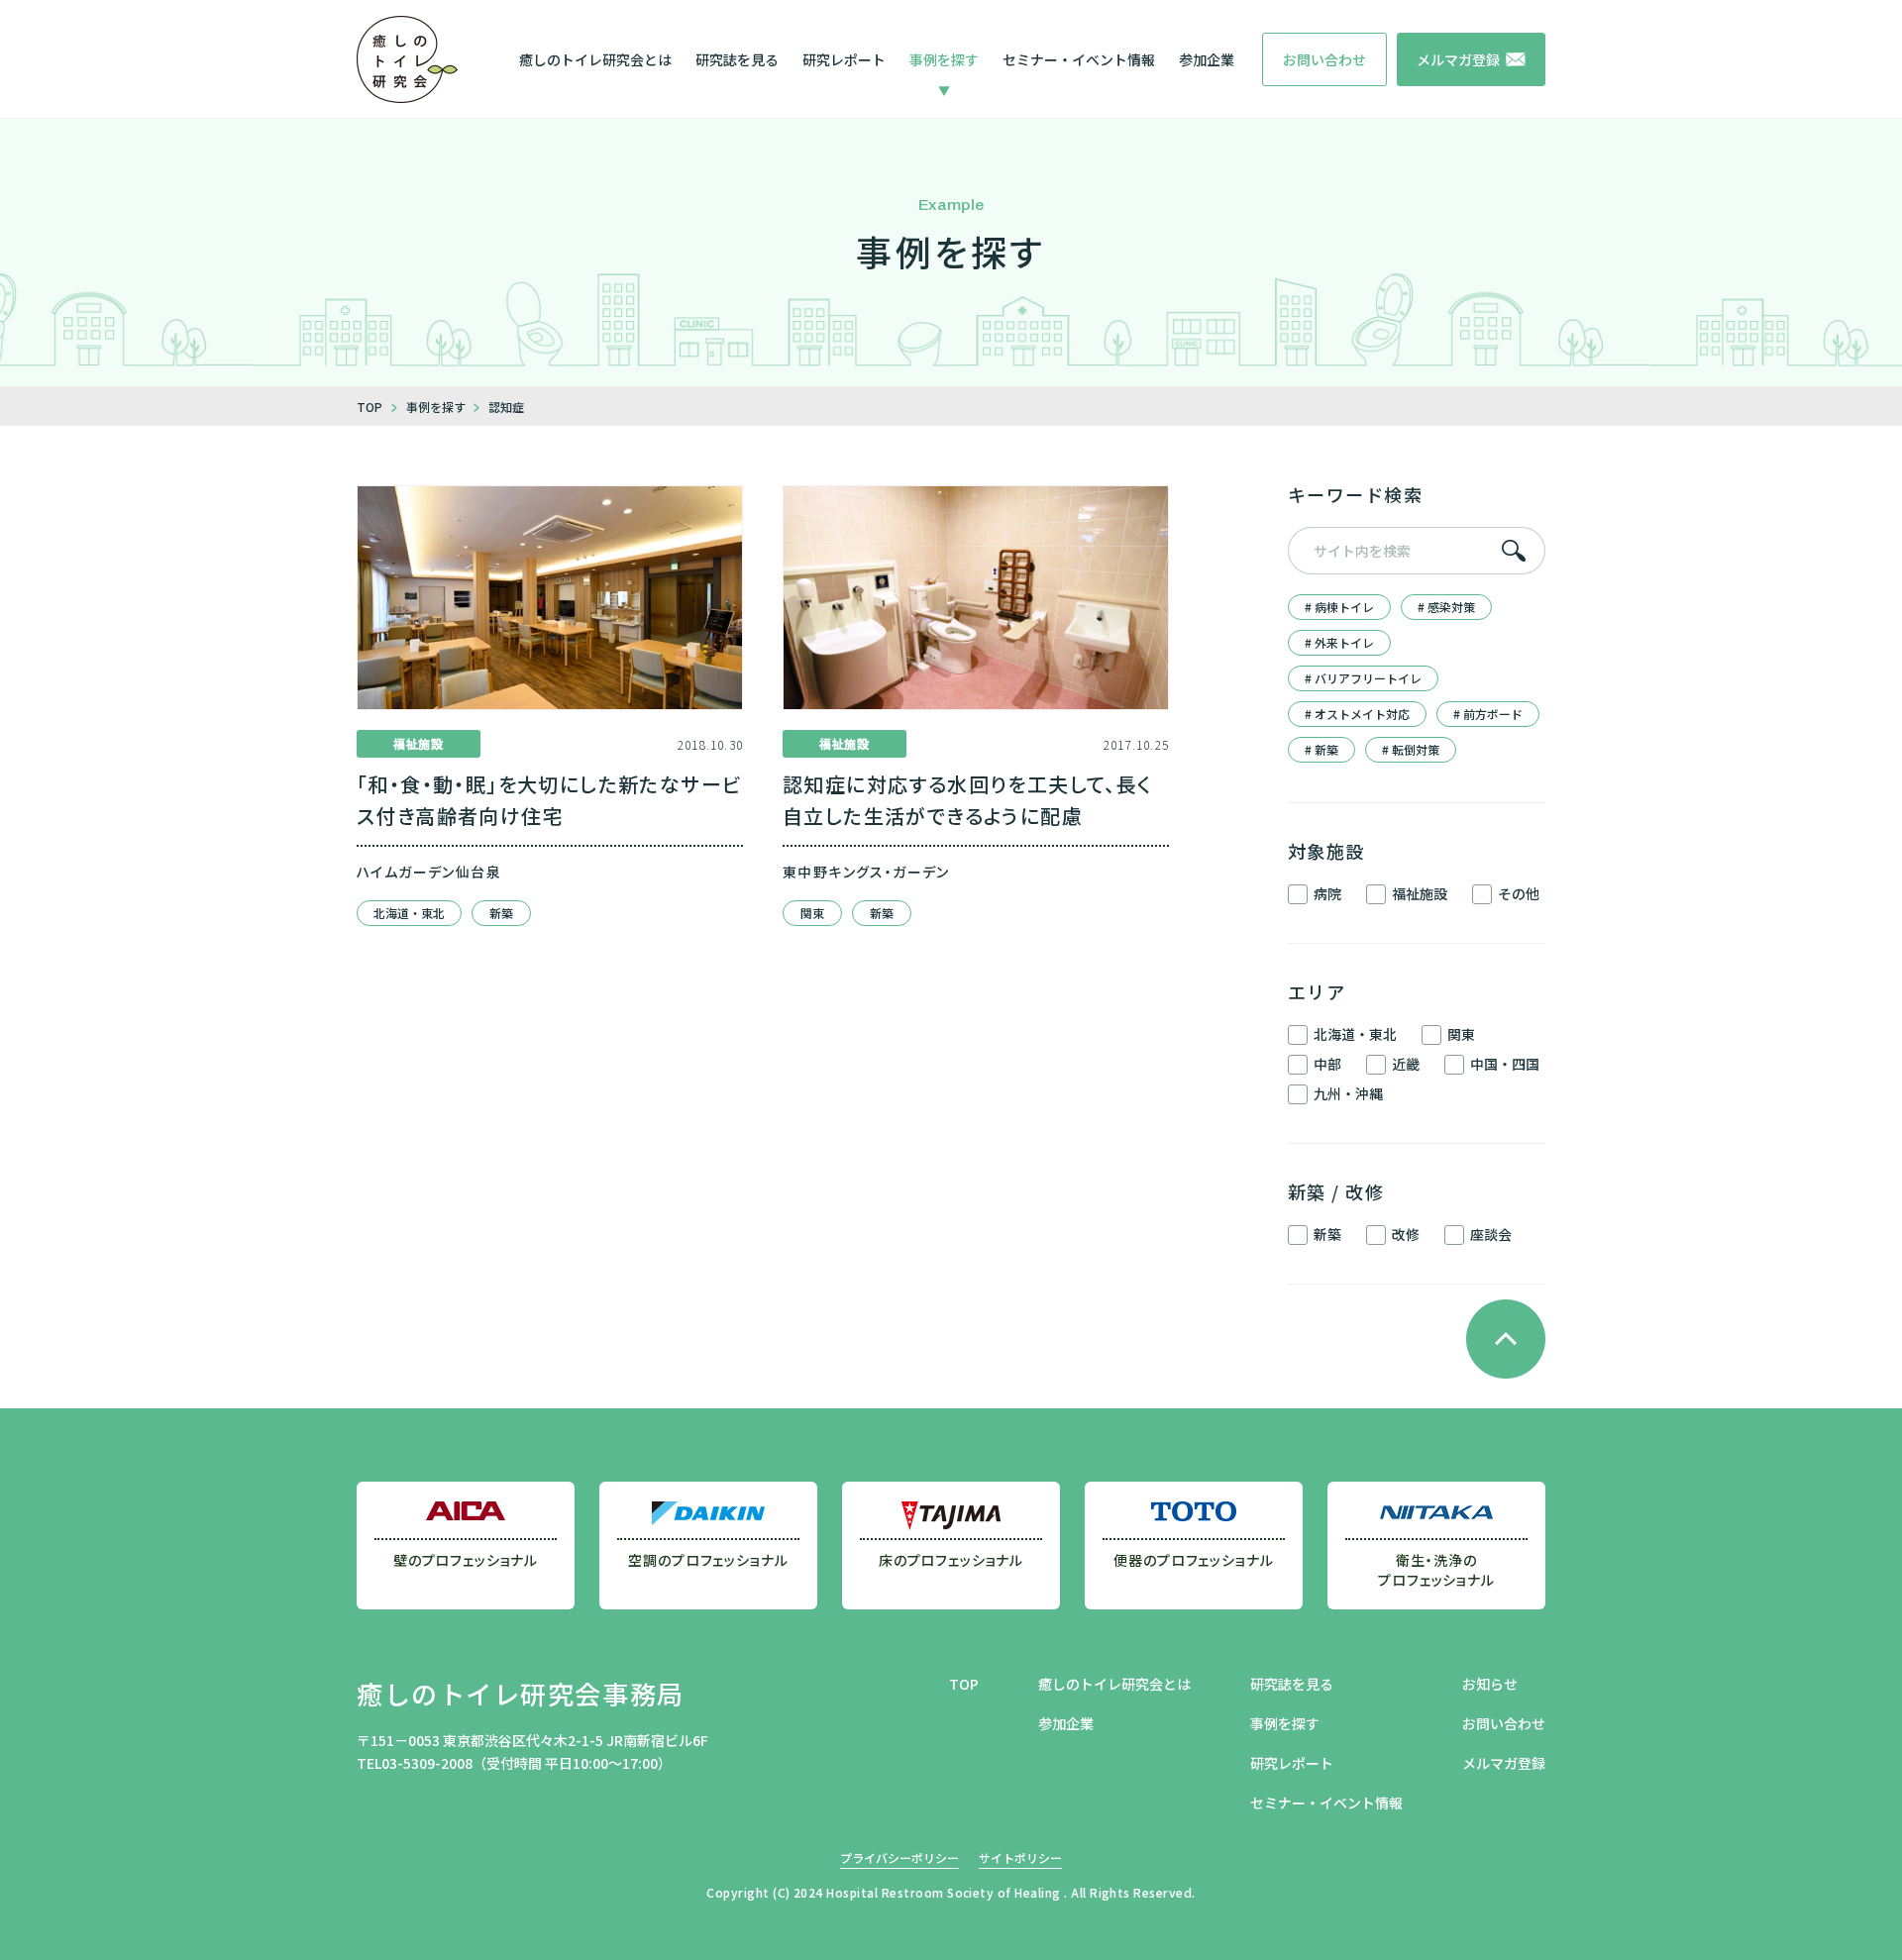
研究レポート (844, 59)
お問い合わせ (1504, 1723)
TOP (964, 1684)
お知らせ (1490, 1684)
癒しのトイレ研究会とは (595, 59)
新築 (501, 913)
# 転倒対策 (1411, 749)
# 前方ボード (1488, 714)
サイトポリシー (1020, 1857)
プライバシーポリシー (899, 1857)
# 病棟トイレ (1339, 607)
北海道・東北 (409, 913)
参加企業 (1207, 59)
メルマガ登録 (1504, 1763)
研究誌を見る (737, 59)
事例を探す (944, 59)
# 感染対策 (1446, 607)
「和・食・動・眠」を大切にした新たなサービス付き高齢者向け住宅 (549, 800)
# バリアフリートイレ (1363, 678)
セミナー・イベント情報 (1079, 59)
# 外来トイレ (1339, 642)
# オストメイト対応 (1357, 714)
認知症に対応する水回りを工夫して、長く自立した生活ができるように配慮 (968, 800)
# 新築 (1321, 749)
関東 (812, 913)
